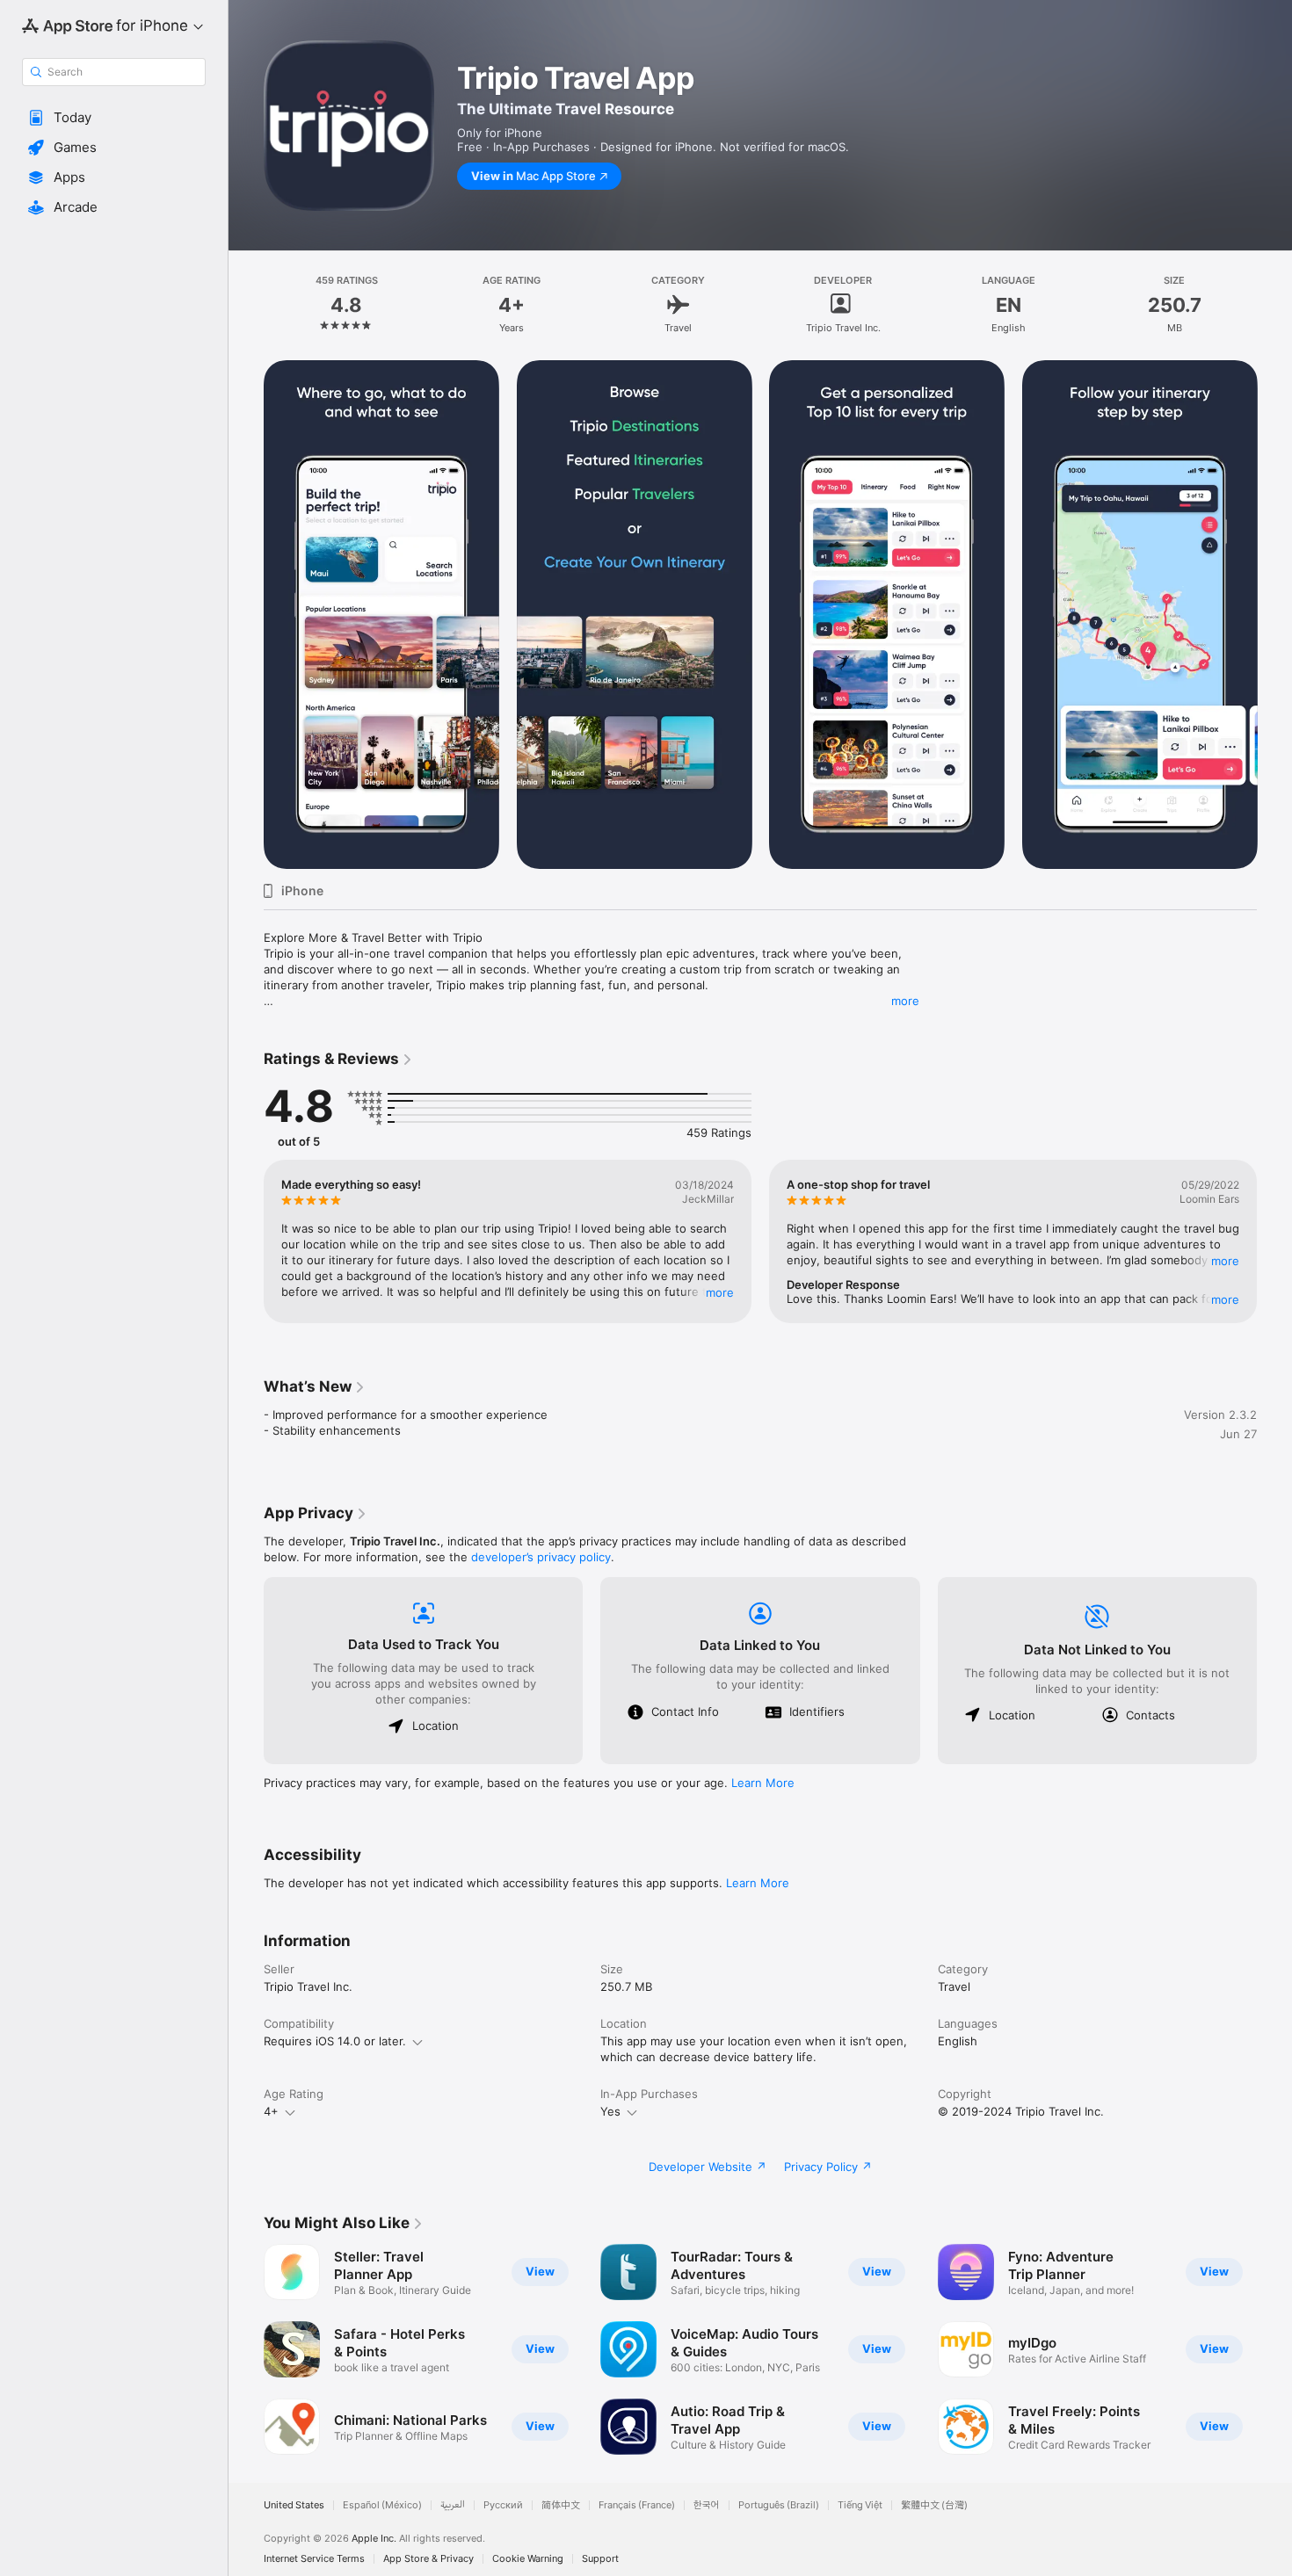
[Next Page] (1274, 615)
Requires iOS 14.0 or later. (335, 2041)
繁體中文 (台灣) (934, 2505)
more (905, 1001)
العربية (453, 2505)
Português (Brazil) (779, 2505)
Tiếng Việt (860, 2505)
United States (294, 2505)
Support (600, 2559)
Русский (503, 2505)
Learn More (763, 1783)
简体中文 (561, 2505)
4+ (271, 2111)
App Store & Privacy (428, 2559)
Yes (610, 2111)
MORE (720, 1292)
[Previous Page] (246, 615)
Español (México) (382, 2505)
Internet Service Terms (314, 2559)
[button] (114, 118)
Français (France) (637, 2505)
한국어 (707, 2505)
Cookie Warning (528, 2559)
